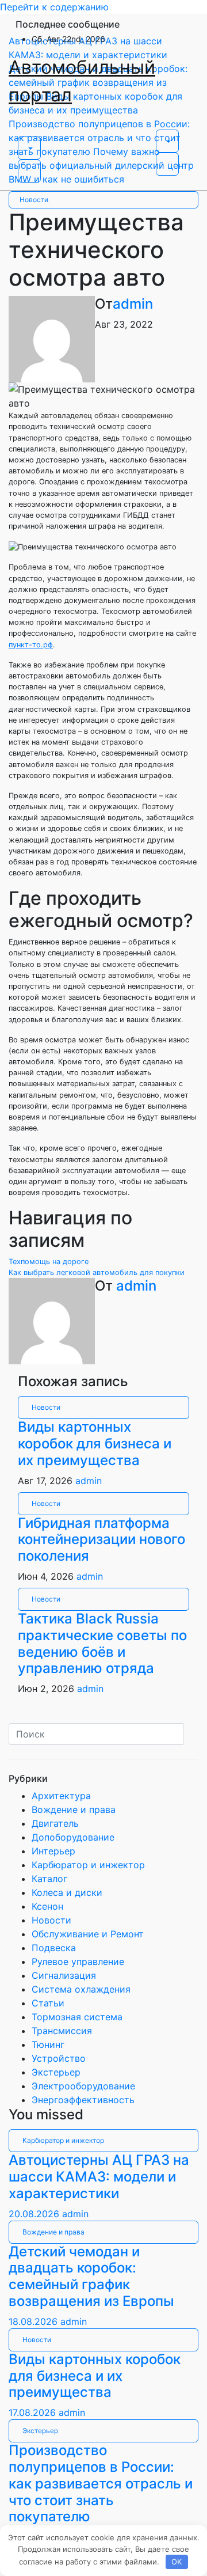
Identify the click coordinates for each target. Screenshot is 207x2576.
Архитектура (61, 1796)
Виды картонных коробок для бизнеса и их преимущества (95, 1443)
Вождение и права (74, 1809)
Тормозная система (77, 2017)
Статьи (48, 2003)
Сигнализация (64, 1975)
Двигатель (55, 1823)
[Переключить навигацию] (25, 133)
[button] (29, 148)
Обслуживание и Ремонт (88, 1934)
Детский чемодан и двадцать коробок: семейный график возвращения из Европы (91, 2276)
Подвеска (54, 1948)
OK (177, 2562)
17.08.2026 (34, 2412)
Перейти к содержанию (54, 7)
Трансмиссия (62, 2031)
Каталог (49, 1879)
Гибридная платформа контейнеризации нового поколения (101, 1540)
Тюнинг (48, 2044)
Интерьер (53, 1851)
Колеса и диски (67, 1892)
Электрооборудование (83, 2086)
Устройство (59, 2058)
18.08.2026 (34, 2321)
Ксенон (47, 1906)
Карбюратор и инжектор (88, 1865)
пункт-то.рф (31, 645)
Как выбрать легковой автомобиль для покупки (97, 1272)
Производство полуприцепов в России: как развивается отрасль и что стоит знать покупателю (101, 2483)
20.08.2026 (35, 2214)
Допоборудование (73, 1837)
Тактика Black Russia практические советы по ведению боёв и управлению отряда (102, 1643)
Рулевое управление (78, 1962)
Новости (34, 200)
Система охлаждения (81, 1989)
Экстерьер (56, 2072)
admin (133, 304)
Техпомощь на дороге (49, 1262)
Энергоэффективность (83, 2100)
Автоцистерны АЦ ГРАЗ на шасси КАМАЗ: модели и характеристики (99, 2177)
